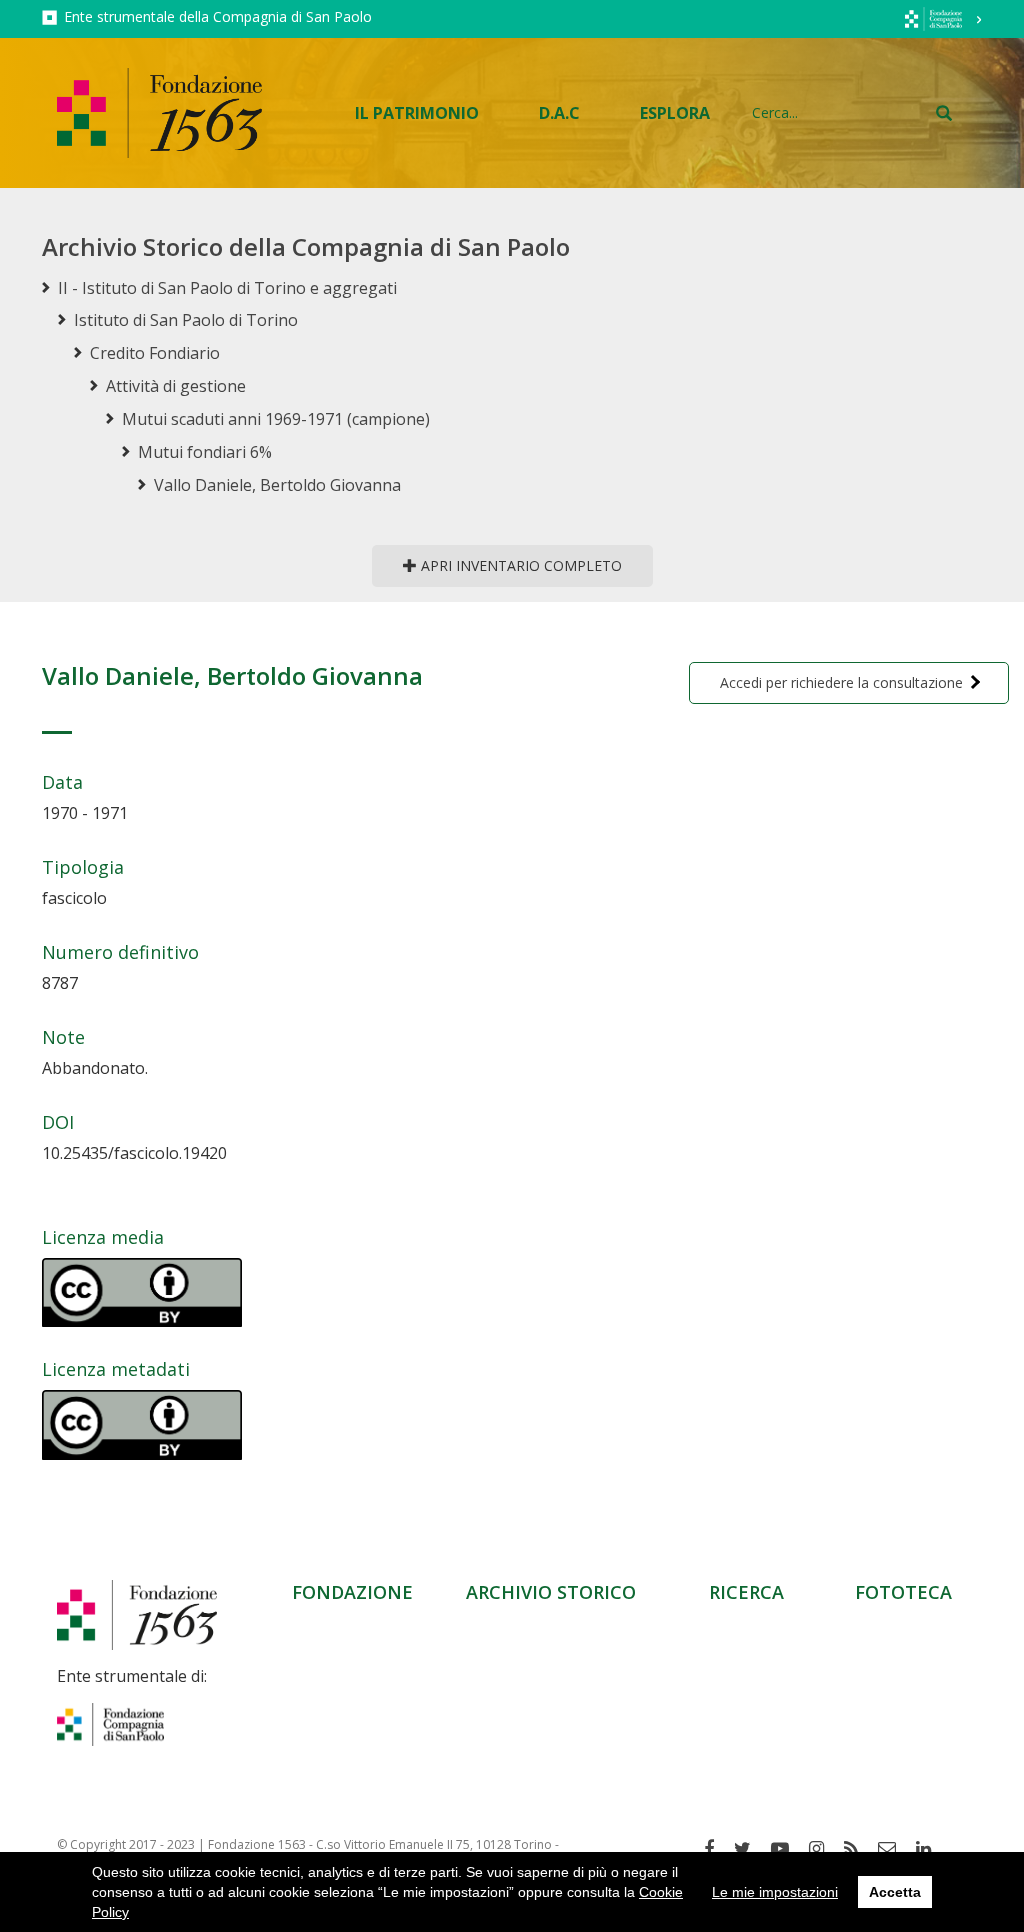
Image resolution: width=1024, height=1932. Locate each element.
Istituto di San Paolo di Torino (186, 320)
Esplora (675, 113)
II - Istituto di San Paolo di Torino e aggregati (227, 288)
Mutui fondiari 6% (205, 452)
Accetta (895, 1892)
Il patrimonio (417, 113)
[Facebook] (716, 1849)
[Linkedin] (931, 1849)
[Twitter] (750, 1849)
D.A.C (559, 113)
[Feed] (858, 1849)
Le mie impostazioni (775, 1892)
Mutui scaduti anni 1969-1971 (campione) (276, 419)
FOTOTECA (903, 1592)
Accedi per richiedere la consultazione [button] (841, 682)
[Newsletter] (894, 1849)
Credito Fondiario (155, 353)
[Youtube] (787, 1849)
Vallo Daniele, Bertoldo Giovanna (277, 485)
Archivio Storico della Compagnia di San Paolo (306, 246)
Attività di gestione (176, 386)
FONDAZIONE (352, 1592)
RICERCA (746, 1592)
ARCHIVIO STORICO (551, 1592)
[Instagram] (824, 1849)
